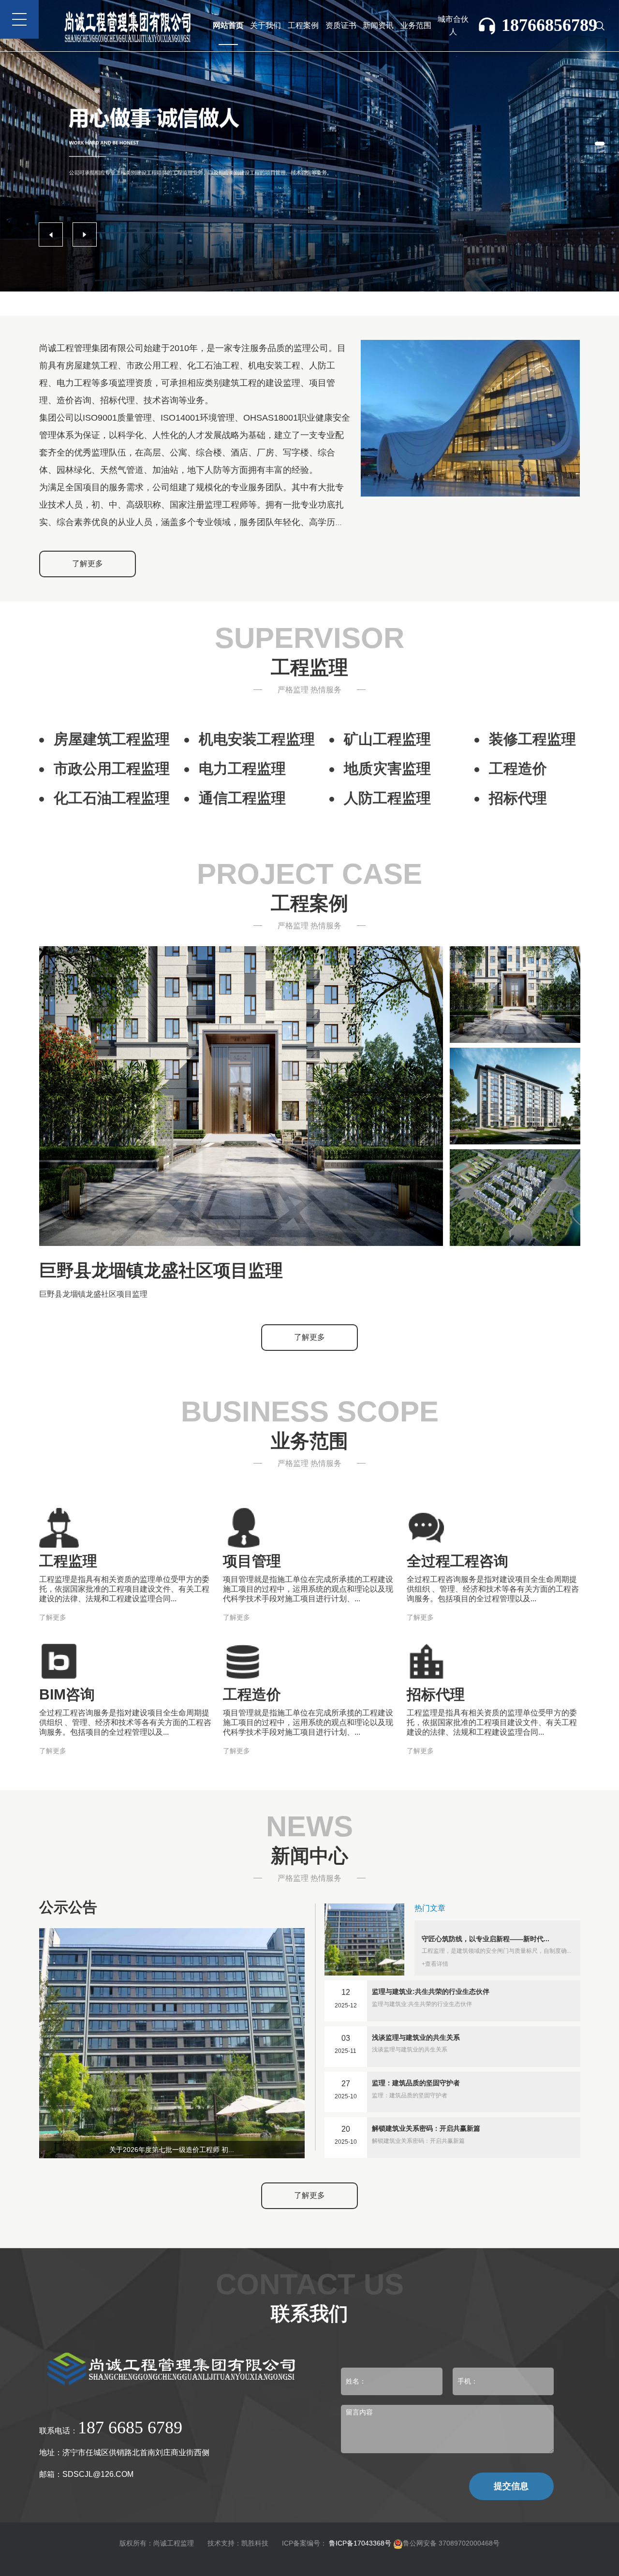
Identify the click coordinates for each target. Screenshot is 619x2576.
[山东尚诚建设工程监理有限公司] (309, 145)
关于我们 (265, 25)
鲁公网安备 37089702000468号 (451, 2543)
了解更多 (88, 563)
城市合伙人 (453, 25)
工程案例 (303, 25)
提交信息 (511, 2486)
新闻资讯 (378, 25)
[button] (600, 144)
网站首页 (228, 25)
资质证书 (341, 25)
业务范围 (416, 25)
